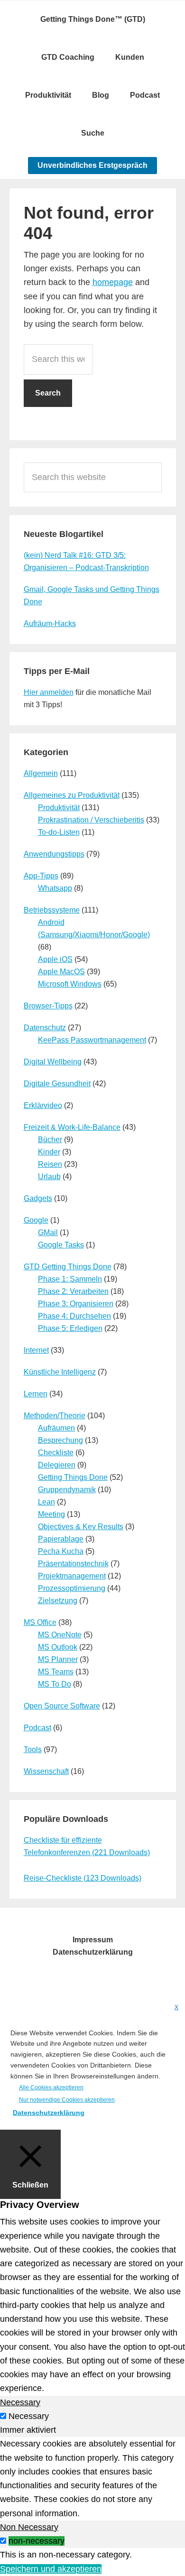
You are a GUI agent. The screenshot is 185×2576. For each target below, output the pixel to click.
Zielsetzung (58, 1601)
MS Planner (58, 1659)
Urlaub (49, 1177)
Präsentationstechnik (73, 1564)
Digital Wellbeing (53, 1062)
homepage (113, 282)
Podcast (37, 1728)
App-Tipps (41, 876)
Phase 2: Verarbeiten (73, 1291)
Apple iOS (55, 959)
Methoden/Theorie (55, 1416)
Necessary (29, 2416)
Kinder (49, 1152)
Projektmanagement (72, 1576)
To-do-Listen (59, 832)
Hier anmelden (49, 692)
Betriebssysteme (52, 910)
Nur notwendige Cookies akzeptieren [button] (67, 2100)
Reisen (50, 1164)
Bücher (50, 1140)
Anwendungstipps (54, 854)
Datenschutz (45, 1028)
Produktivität (59, 808)
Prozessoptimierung (72, 1588)
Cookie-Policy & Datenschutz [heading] (63, 2017)
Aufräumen (56, 1428)
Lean (46, 1502)
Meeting (51, 1514)
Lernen (36, 1394)
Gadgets (38, 1198)
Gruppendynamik (67, 1490)
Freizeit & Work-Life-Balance (72, 1127)
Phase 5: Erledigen (70, 1328)
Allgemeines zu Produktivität (72, 795)
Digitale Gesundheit (57, 1084)
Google (36, 1220)
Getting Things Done (73, 1477)
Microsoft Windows (70, 984)
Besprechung (60, 1440)
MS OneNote (60, 1635)
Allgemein (41, 773)
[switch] (3, 2541)
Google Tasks (61, 1245)
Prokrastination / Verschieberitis (91, 820)
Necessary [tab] (20, 2402)
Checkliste (56, 1453)
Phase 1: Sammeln (70, 1279)
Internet (36, 1350)
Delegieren (57, 1465)
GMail (48, 1233)
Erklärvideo (43, 1105)
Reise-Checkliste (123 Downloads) (83, 1878)
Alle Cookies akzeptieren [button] (51, 2087)
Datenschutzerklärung (49, 2113)
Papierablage (61, 1539)
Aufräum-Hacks (50, 623)
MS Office (40, 1622)
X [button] (176, 2007)
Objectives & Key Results (81, 1527)
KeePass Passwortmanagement (92, 1040)
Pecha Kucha (61, 1551)
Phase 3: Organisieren (76, 1304)
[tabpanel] (92, 2479)
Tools (33, 1750)
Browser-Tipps (48, 1006)
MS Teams (56, 1672)
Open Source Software (62, 1706)
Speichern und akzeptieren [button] (51, 2569)
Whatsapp (55, 888)
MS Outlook (58, 1647)
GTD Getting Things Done (68, 1267)
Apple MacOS (61, 972)
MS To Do (55, 1684)
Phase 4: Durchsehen (74, 1316)
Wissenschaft (46, 1771)
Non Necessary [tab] (29, 2527)
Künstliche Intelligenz (60, 1372)
